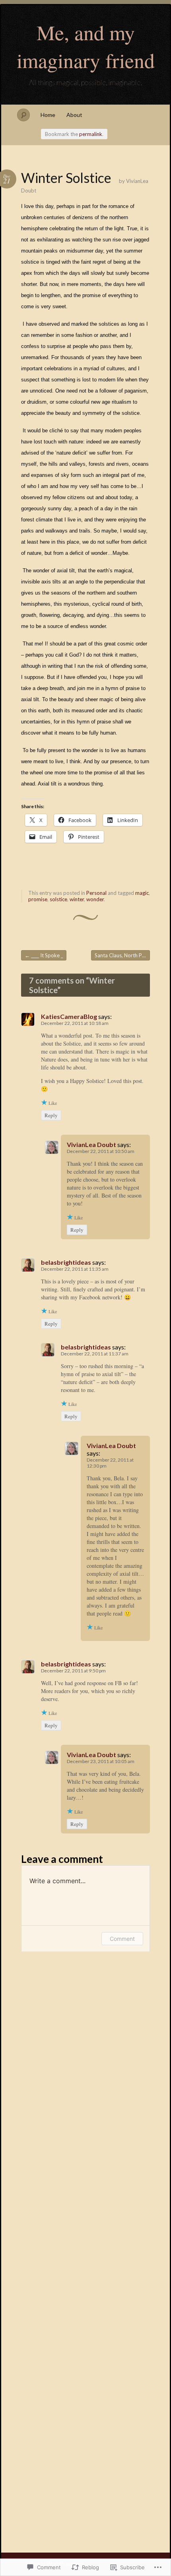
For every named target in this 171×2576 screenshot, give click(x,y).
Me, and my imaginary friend (86, 46)
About (74, 115)
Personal (96, 893)
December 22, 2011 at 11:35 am (75, 1269)
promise (38, 899)
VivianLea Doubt (91, 1144)
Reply (51, 1115)
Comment (122, 1939)
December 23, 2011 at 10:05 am (101, 1761)
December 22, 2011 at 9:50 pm (73, 1671)
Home (48, 115)
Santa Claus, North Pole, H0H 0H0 (122, 955)
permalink (91, 134)
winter (77, 899)
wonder (95, 899)
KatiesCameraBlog (69, 1016)
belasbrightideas (66, 1262)
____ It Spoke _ (44, 955)
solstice (58, 899)
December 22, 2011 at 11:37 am (95, 1354)
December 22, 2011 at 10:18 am (75, 1023)
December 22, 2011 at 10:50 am (101, 1151)
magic (142, 893)
